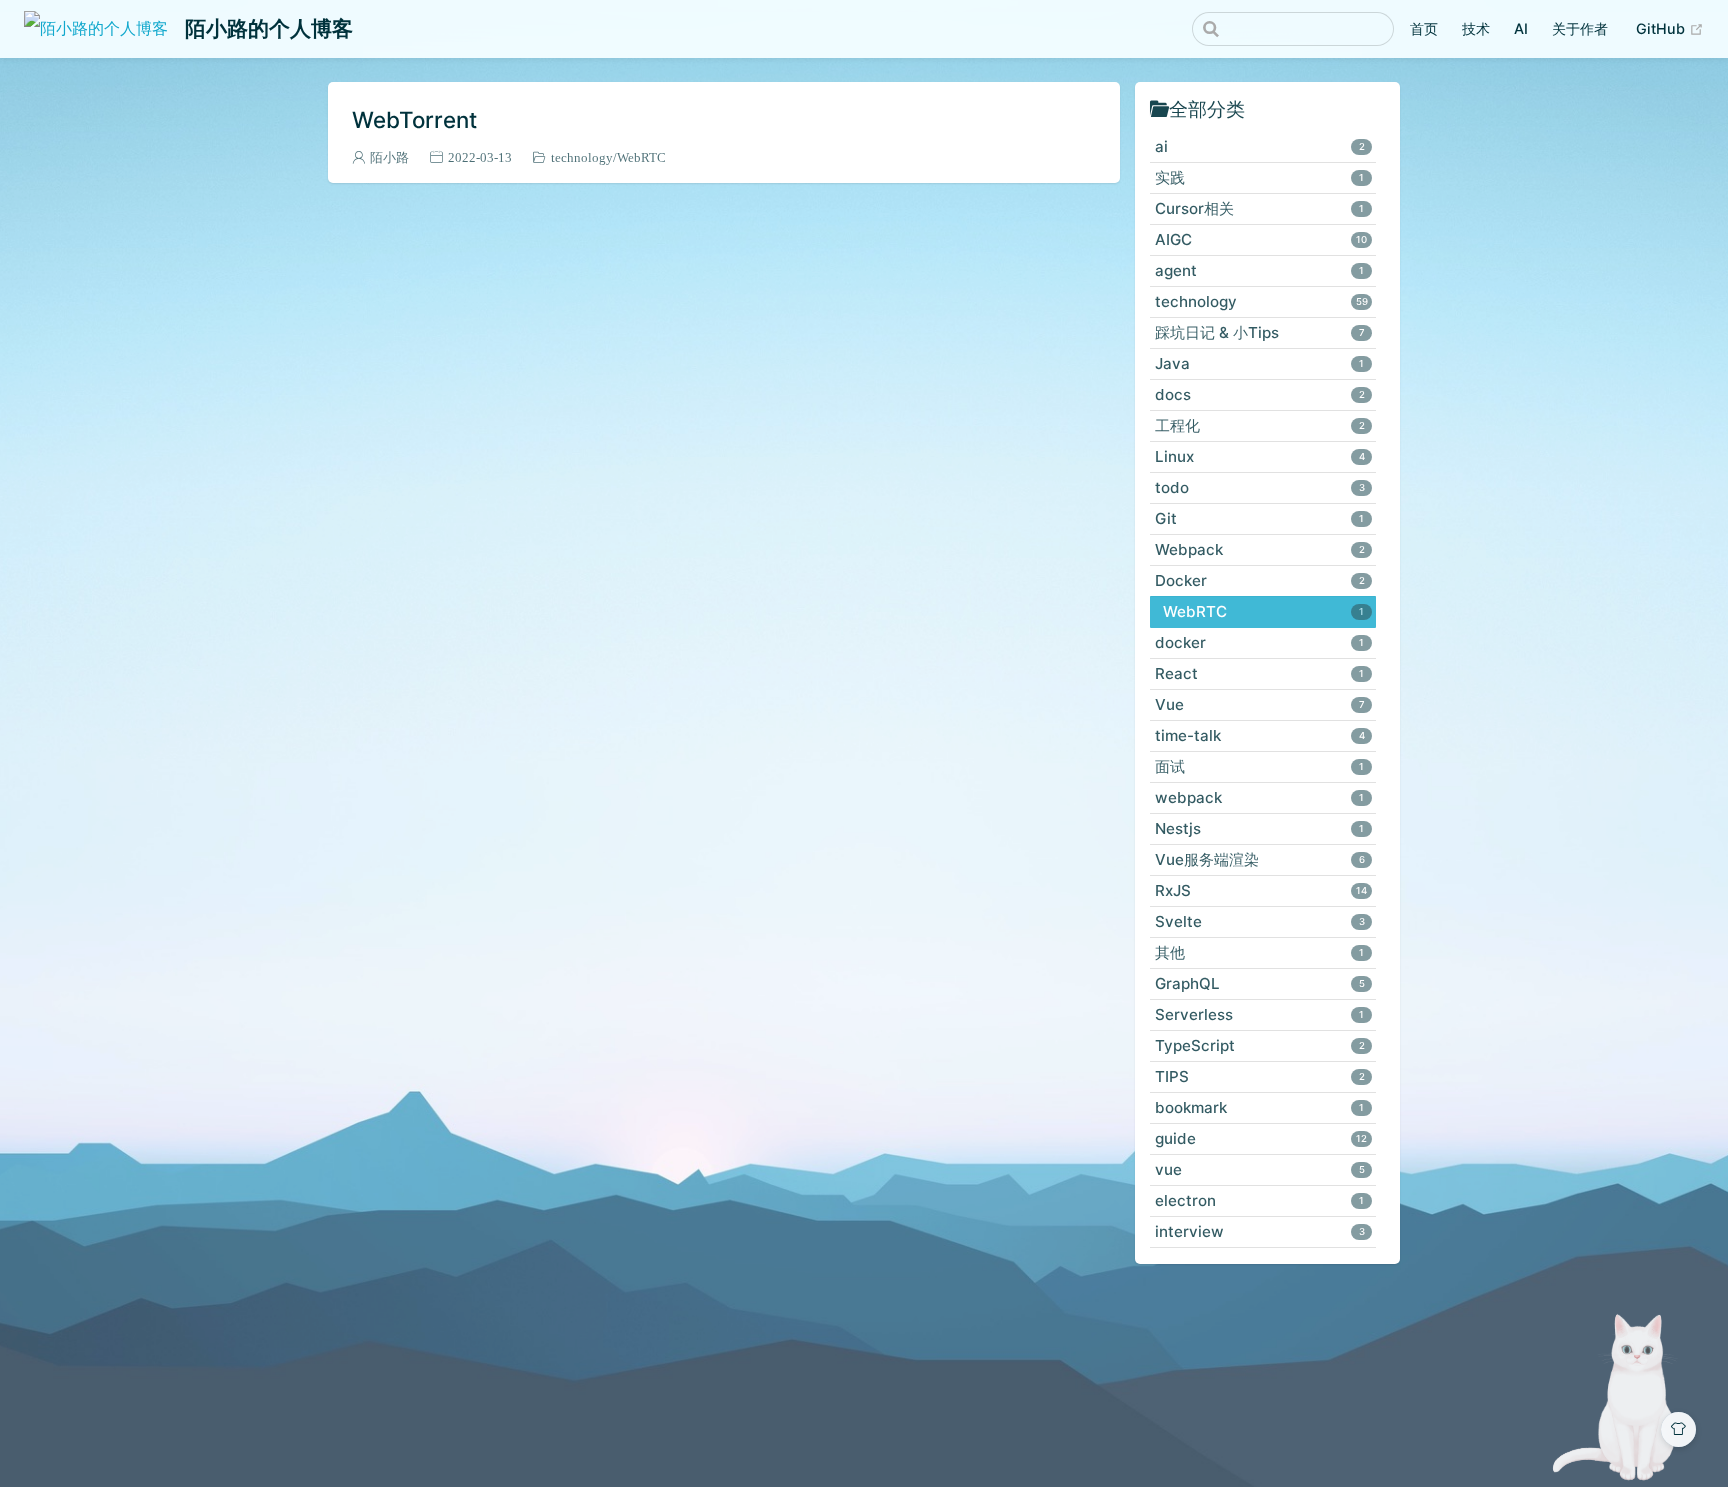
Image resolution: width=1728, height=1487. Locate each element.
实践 (1259, 177)
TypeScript (1260, 1045)
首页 (1424, 28)
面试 (1259, 766)
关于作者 (1580, 28)
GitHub (1662, 28)
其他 (1259, 952)
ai (1260, 146)
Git (1259, 518)
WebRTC (641, 157)
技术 (1476, 28)
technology (582, 157)
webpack (1259, 797)
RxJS (1261, 890)
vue (1260, 1169)
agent (1259, 270)
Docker (1260, 580)
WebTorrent (414, 119)
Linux (1260, 456)
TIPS (1260, 1076)
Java (1259, 363)
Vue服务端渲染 (1260, 859)
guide (1261, 1138)
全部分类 (1207, 108)
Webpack (1260, 549)
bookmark (1259, 1107)
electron (1259, 1200)
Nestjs (1259, 828)
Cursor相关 (1259, 208)
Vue (1260, 704)
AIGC (1261, 239)
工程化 (1260, 425)
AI (1521, 28)
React (1259, 673)
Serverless (1259, 1014)
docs (1260, 394)
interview (1260, 1231)
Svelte (1260, 921)
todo (1260, 487)
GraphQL (1260, 983)
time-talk (1260, 735)
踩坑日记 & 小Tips (1260, 332)
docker (1259, 642)
